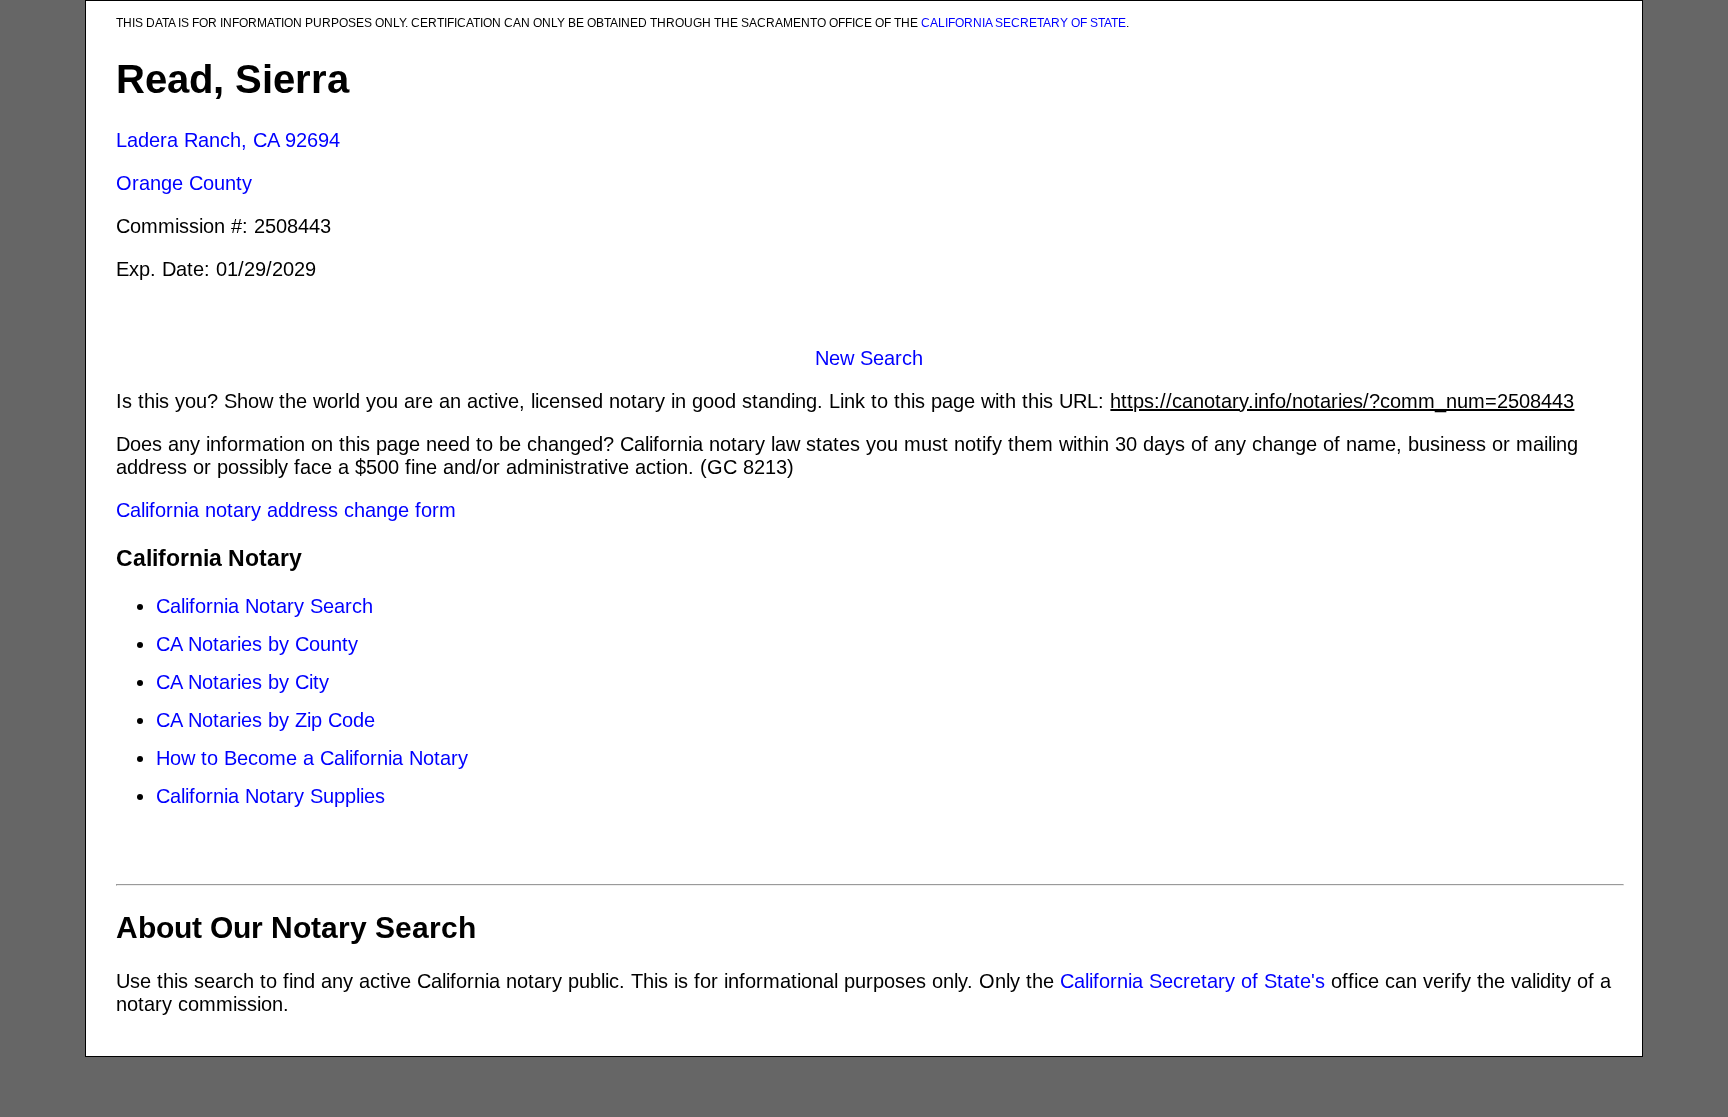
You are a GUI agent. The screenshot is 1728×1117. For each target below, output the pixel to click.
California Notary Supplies (270, 796)
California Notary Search (264, 606)
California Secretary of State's (1192, 981)
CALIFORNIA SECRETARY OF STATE (1023, 23)
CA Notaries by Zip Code (265, 720)
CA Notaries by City (242, 682)
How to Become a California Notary (312, 758)
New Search (869, 358)
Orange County (184, 183)
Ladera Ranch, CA (197, 140)
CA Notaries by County (257, 644)
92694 (312, 140)
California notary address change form (286, 510)
